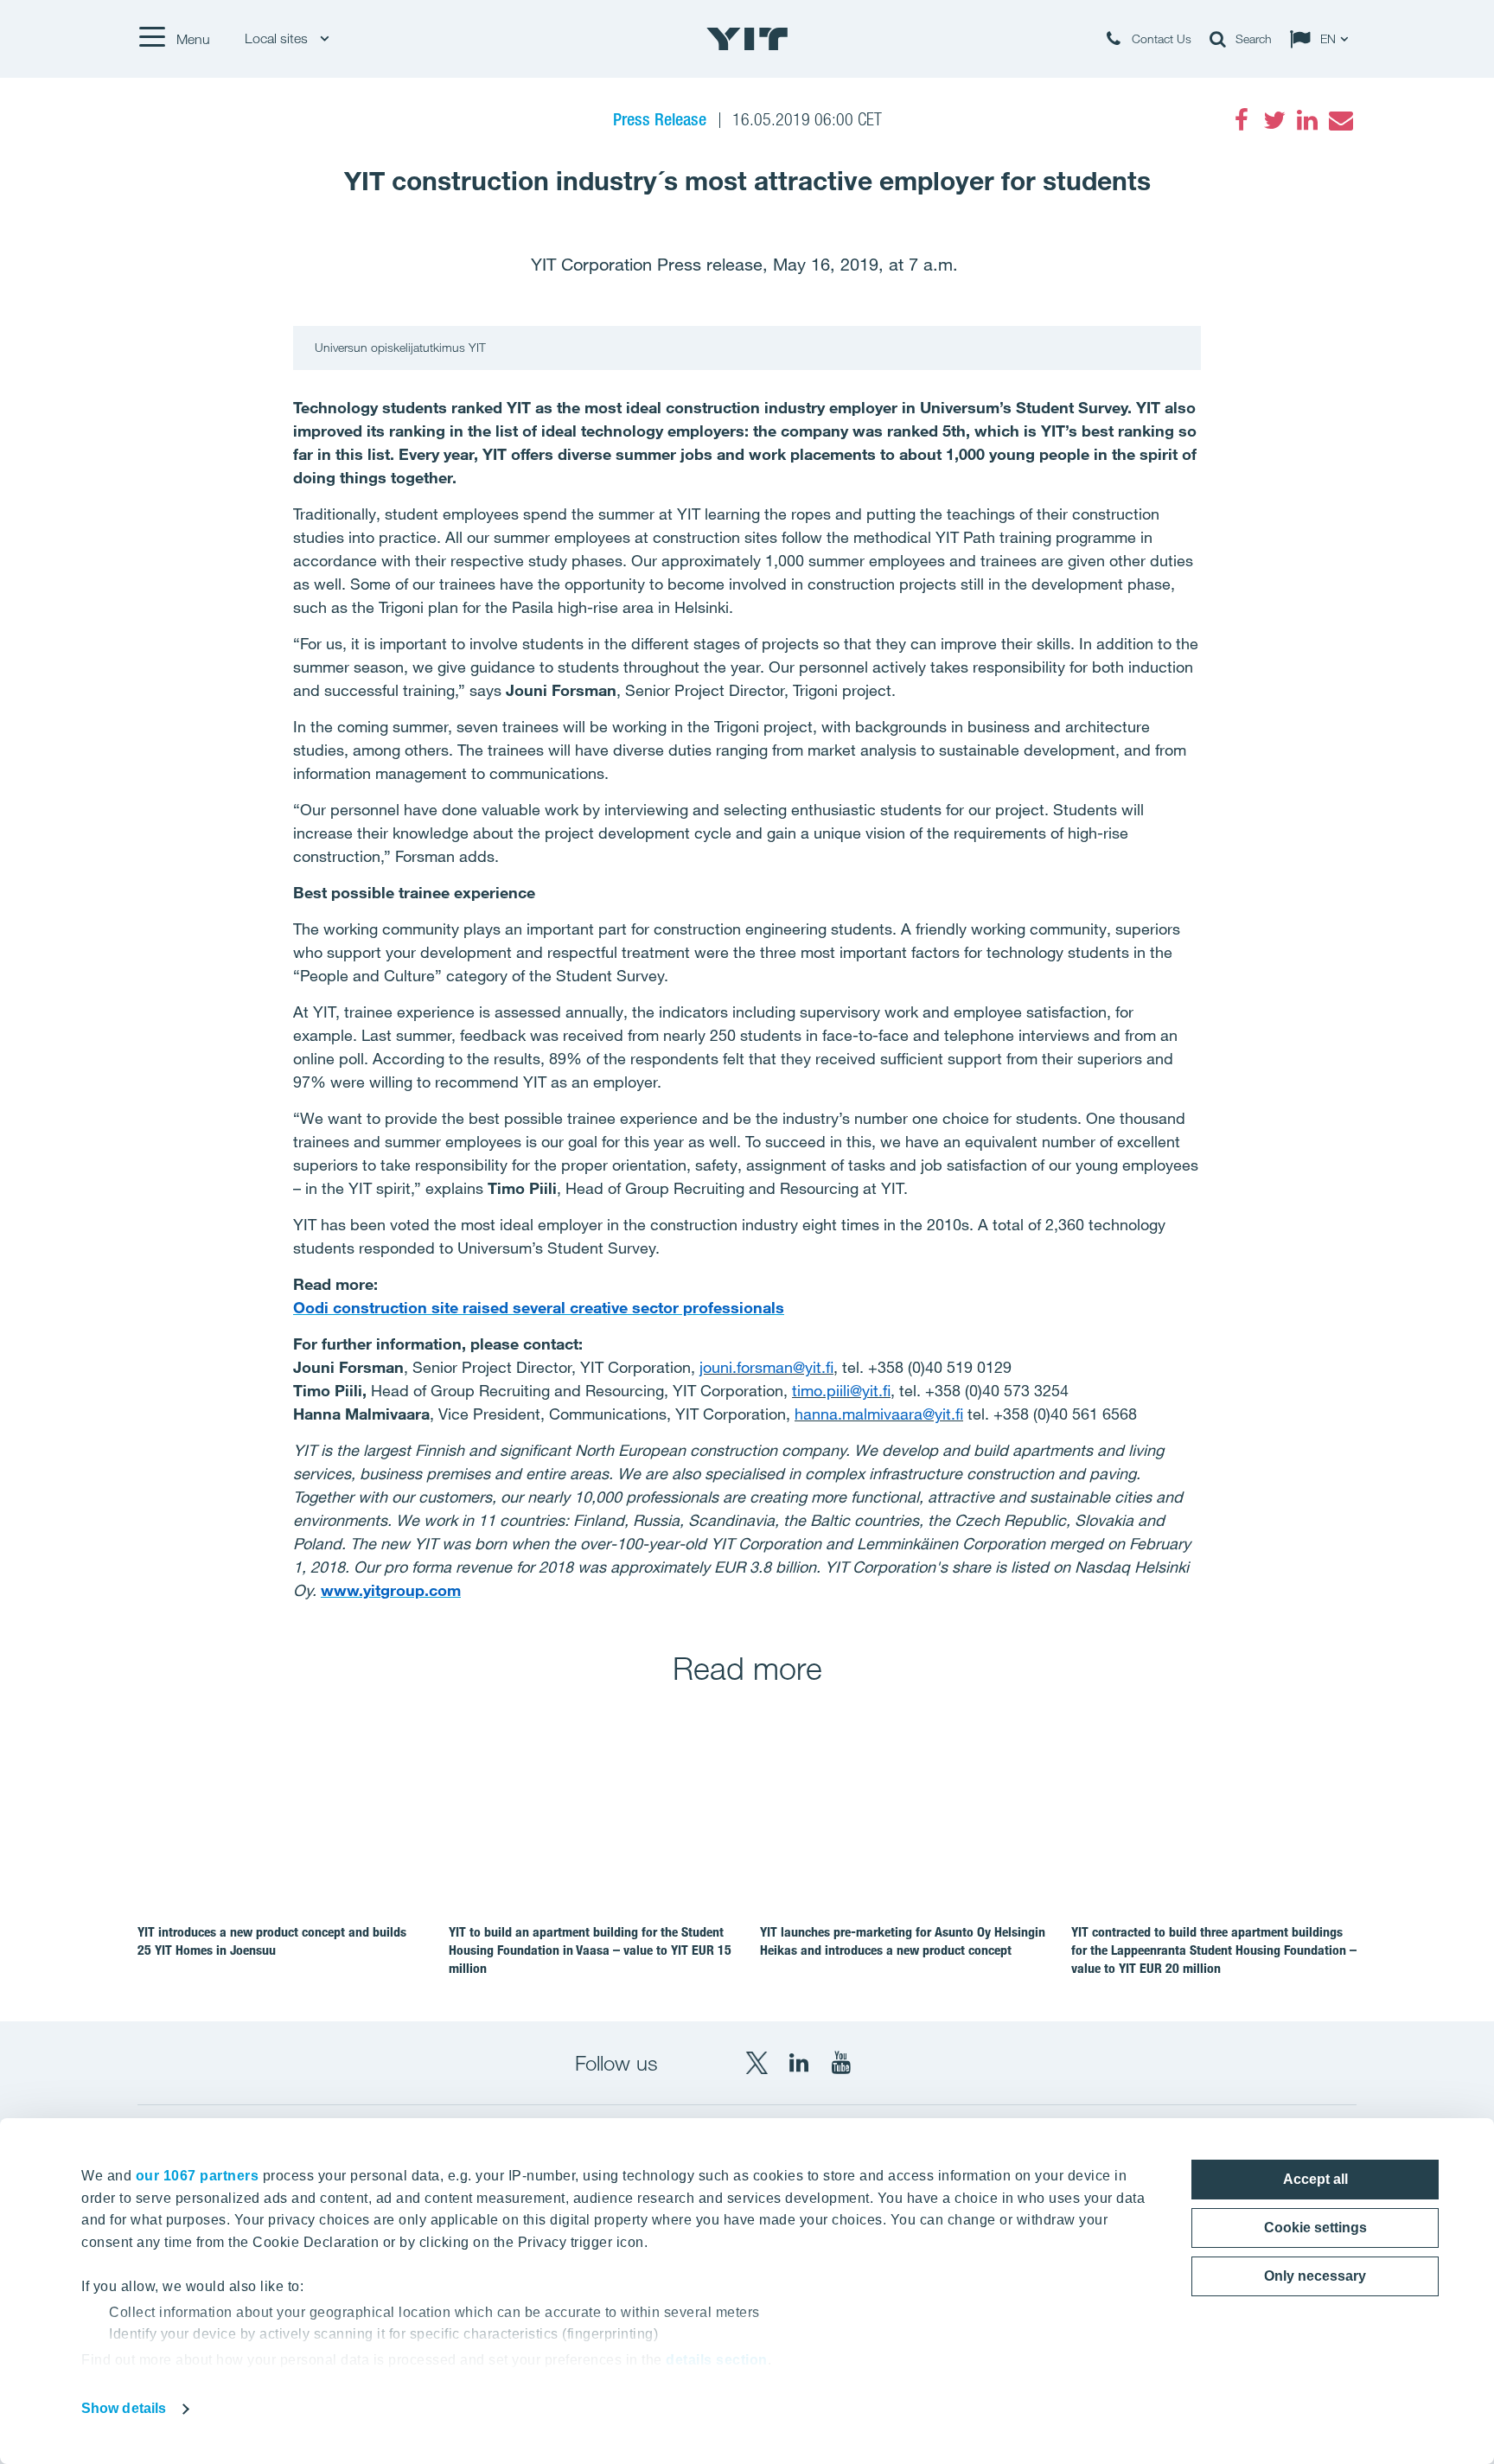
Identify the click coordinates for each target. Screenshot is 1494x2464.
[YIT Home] (747, 39)
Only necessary (1315, 2276)
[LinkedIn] (1307, 120)
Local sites (278, 38)
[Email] (1340, 120)
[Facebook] (1242, 120)
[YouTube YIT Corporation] (841, 2063)
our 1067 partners (198, 2176)
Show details (124, 2408)
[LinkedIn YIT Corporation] (799, 2063)
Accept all (1315, 2179)
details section (717, 2360)
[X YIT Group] (757, 2063)
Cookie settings (1315, 2228)
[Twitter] (1274, 120)
